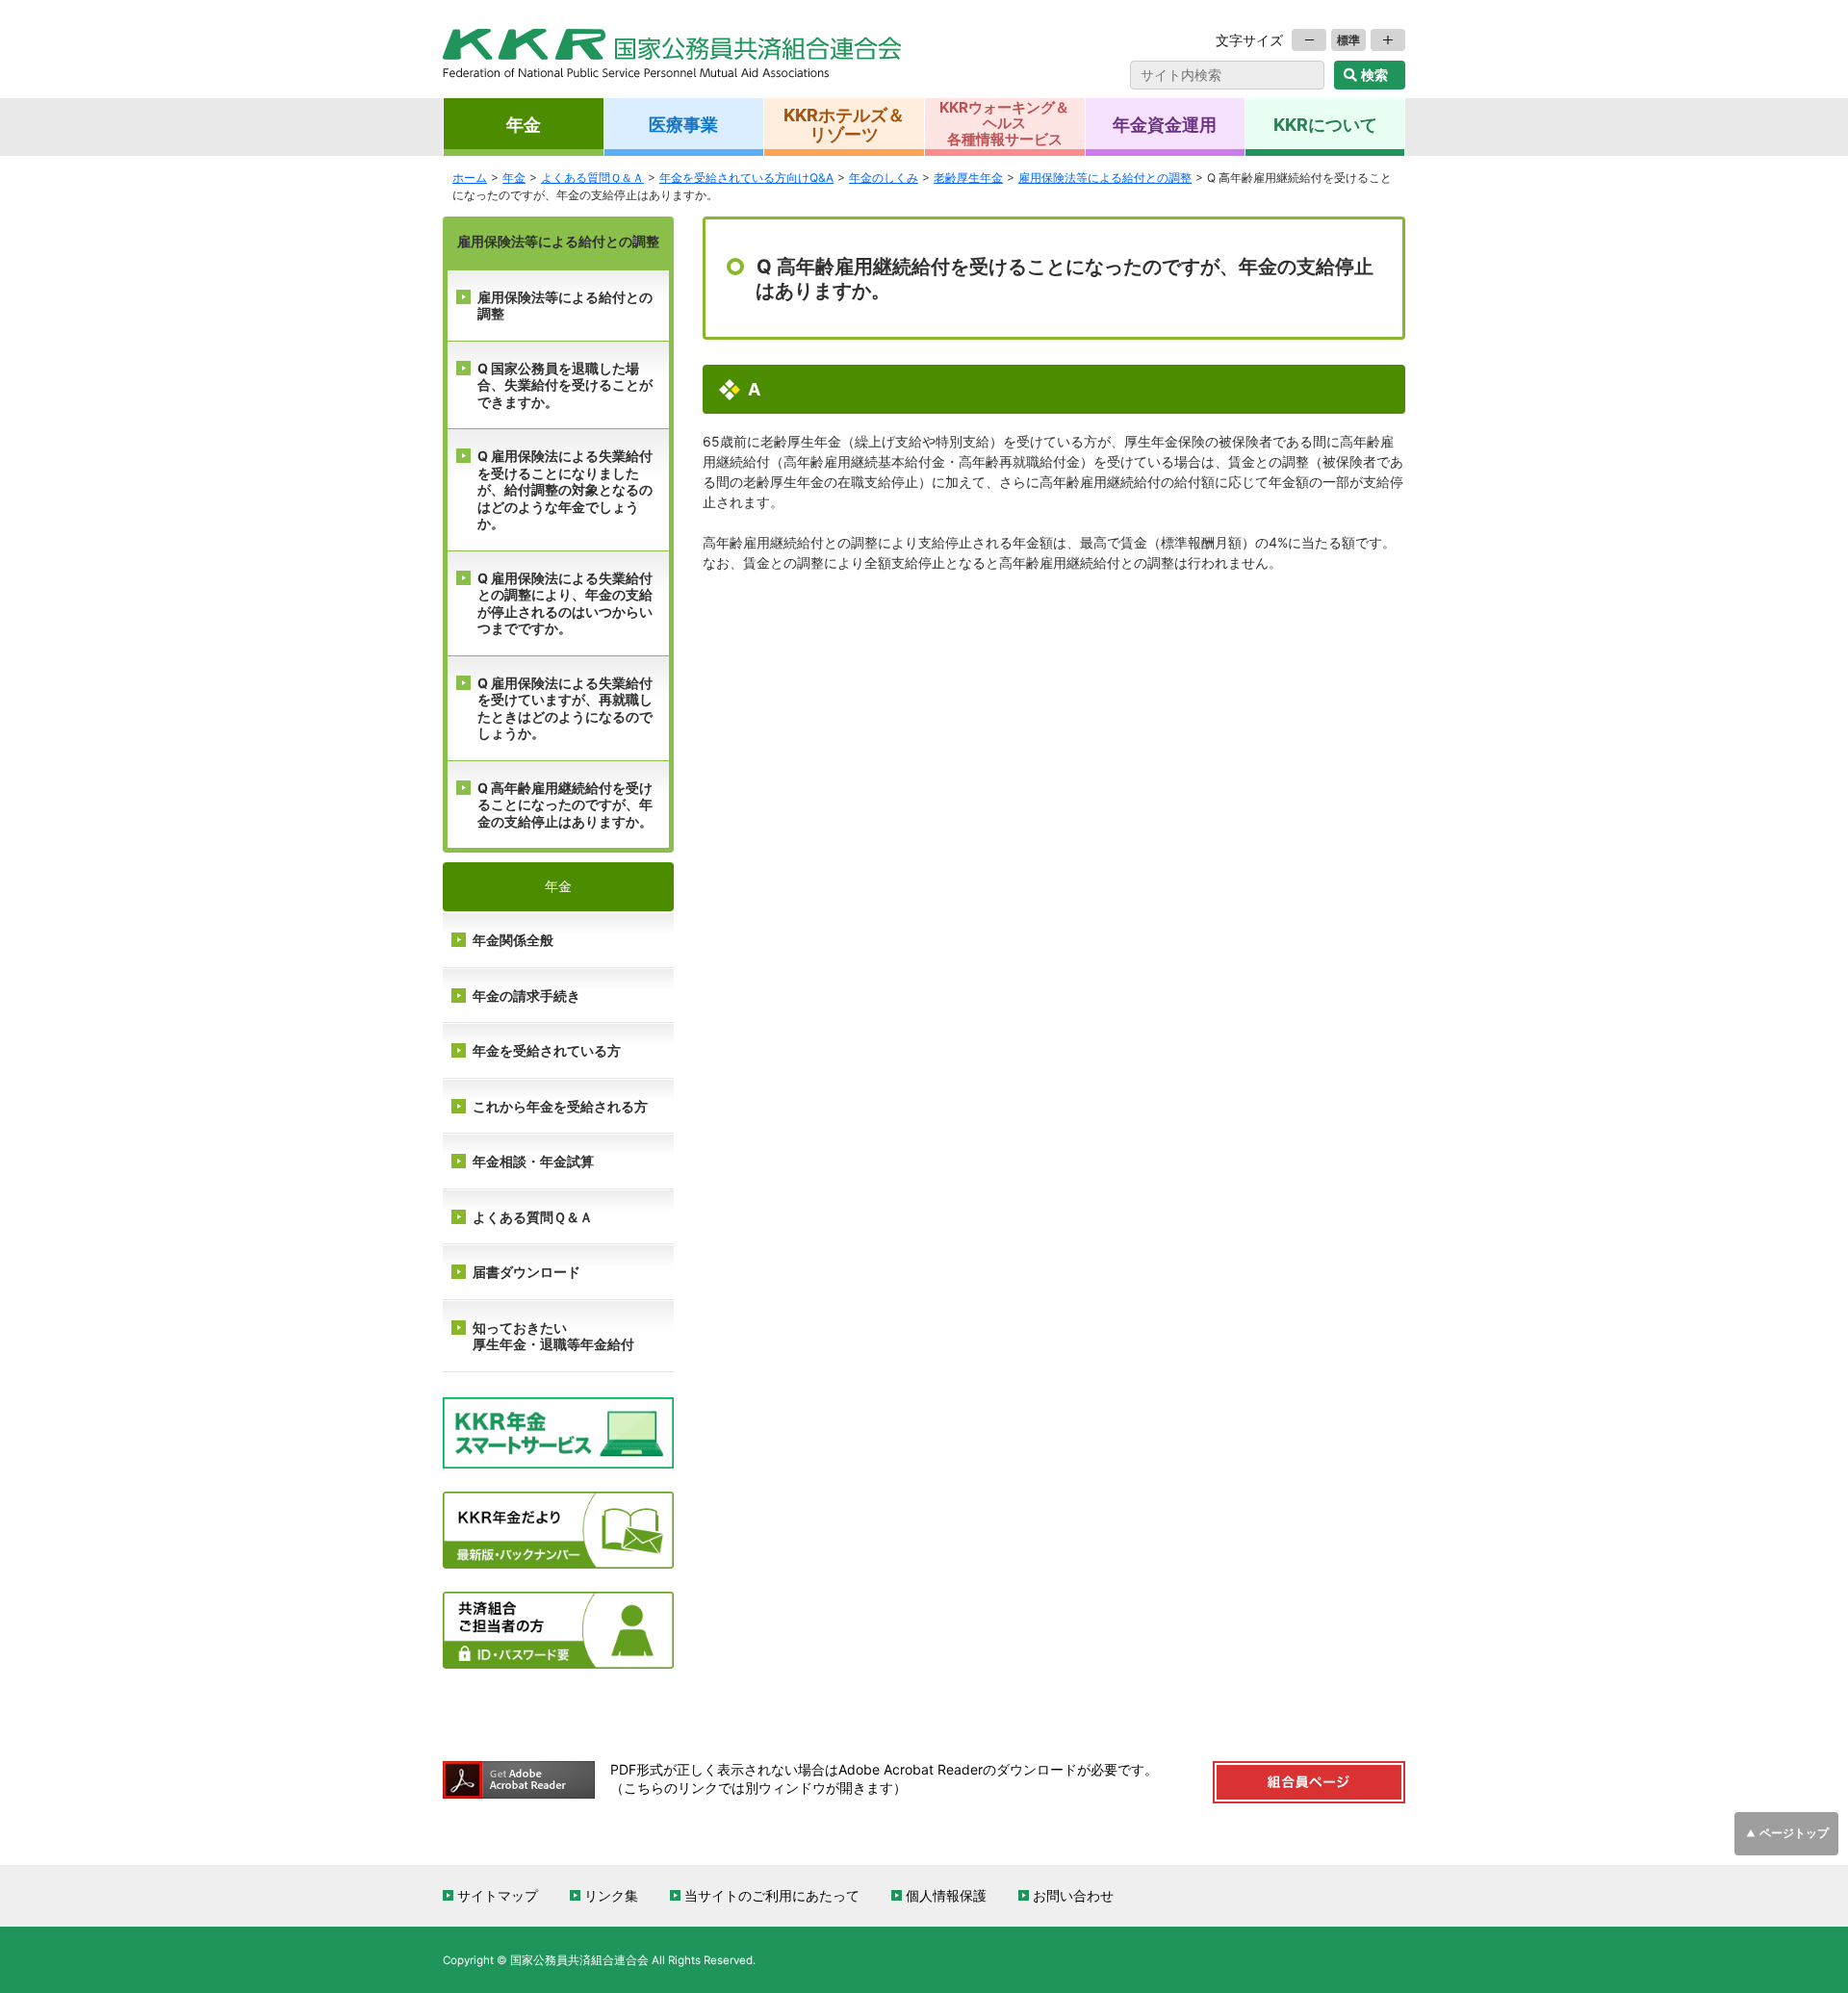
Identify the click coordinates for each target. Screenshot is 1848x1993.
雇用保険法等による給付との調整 (565, 306)
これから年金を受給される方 (560, 1107)
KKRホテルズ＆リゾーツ (844, 124)
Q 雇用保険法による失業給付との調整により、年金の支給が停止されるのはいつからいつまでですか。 (565, 604)
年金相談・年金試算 (533, 1162)
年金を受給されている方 (547, 1051)
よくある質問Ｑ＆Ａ (533, 1217)
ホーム (470, 178)
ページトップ (1794, 1833)
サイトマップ (498, 1896)
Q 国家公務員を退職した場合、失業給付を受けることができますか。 (565, 385)
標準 (1348, 40)
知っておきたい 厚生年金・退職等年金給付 (553, 1337)
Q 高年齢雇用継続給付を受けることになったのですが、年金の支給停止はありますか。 (565, 805)
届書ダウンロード (526, 1272)
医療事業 (683, 124)
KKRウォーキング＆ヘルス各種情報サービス (1004, 123)
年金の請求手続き (526, 996)
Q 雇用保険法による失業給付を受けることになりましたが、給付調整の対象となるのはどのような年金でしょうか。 (565, 490)
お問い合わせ (1073, 1896)
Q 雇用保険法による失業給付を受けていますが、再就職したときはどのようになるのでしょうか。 (565, 709)
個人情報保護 (946, 1896)
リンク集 (611, 1896)
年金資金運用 (1165, 124)
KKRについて (1325, 124)
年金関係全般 (513, 940)
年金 (524, 124)
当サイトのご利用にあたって (772, 1896)
